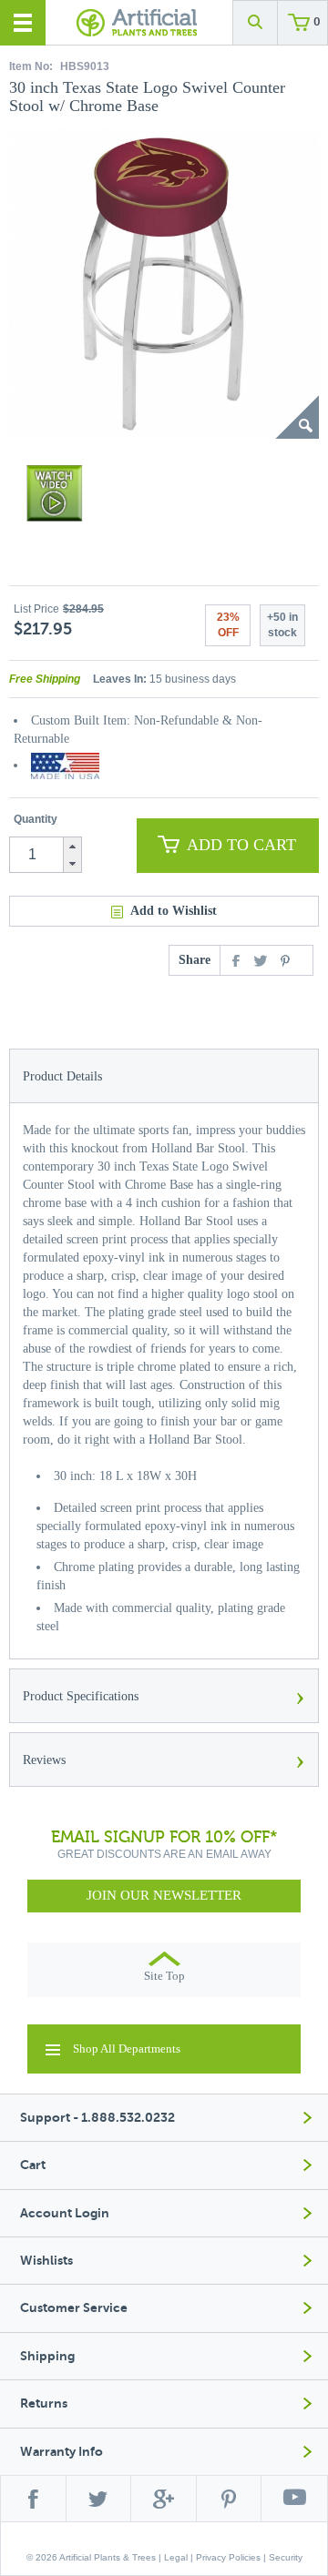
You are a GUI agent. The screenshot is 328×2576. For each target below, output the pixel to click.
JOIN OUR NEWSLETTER (164, 1895)
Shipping (47, 2356)
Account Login (65, 2213)
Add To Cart (241, 845)
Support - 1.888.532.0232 (97, 2118)
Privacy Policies (228, 2557)
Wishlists (46, 2261)
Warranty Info (61, 2452)
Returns (44, 2404)
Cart (33, 2165)
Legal (176, 2557)
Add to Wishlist (174, 911)
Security (286, 2557)
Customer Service (74, 2308)
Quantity (36, 819)
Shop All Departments (127, 2049)
